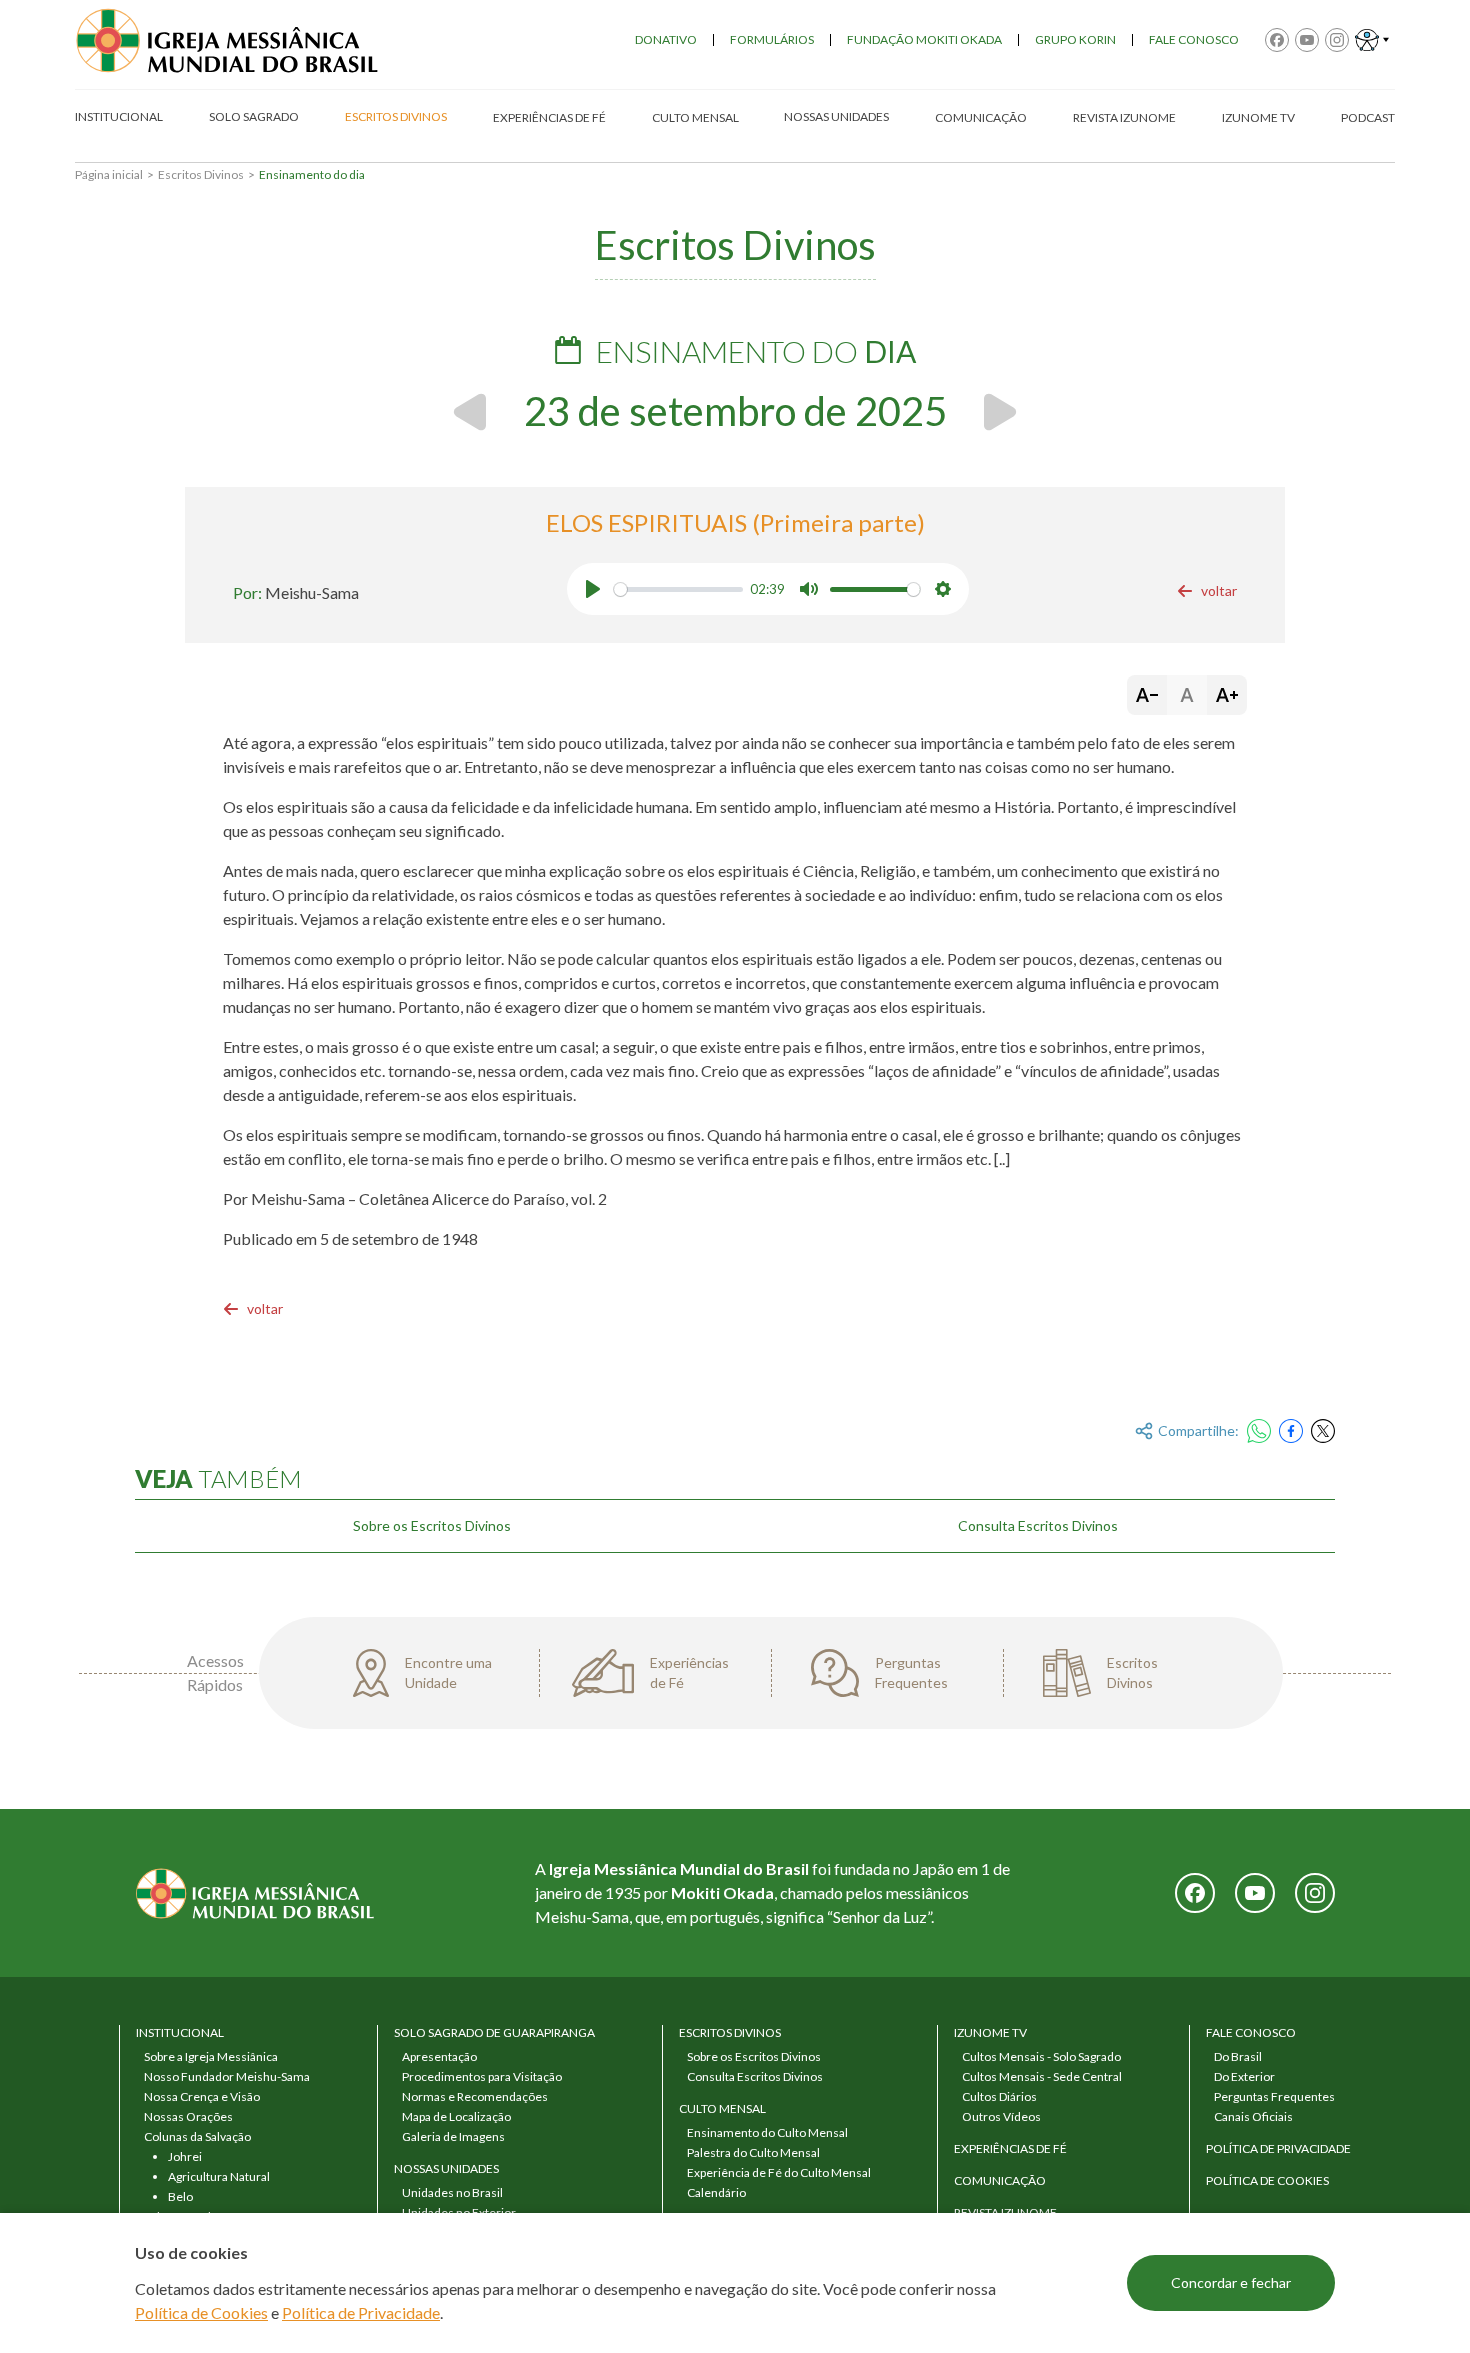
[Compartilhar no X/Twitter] (1323, 1431)
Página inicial (109, 174)
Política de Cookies (201, 2312)
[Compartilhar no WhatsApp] (1259, 1431)
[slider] (678, 589)
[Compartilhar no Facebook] (1291, 1431)
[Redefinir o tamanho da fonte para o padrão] (1187, 695)
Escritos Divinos (201, 174)
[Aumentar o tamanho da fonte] (1227, 695)
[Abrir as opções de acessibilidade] (1372, 40)
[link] (1207, 591)
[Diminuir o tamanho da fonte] (1147, 695)
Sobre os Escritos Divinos (432, 1525)
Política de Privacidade (361, 2312)
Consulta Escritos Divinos (1038, 1525)
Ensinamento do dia (312, 174)
